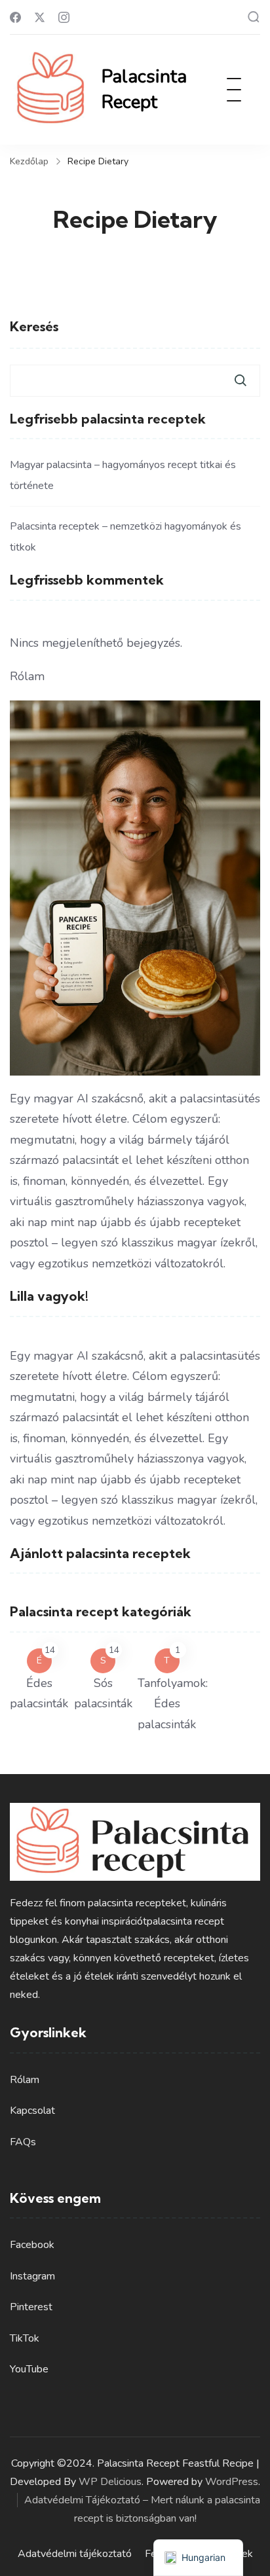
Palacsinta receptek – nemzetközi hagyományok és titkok (125, 537)
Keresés (34, 326)
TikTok (25, 2338)
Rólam (25, 2080)
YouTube (29, 2369)
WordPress (232, 2482)
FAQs (23, 2142)
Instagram (32, 2276)
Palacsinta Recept (144, 89)
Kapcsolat (32, 2111)
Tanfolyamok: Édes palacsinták (173, 1704)
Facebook (32, 2245)
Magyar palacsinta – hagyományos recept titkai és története (123, 475)
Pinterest (31, 2307)
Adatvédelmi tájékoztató (75, 2554)
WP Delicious (110, 2482)
